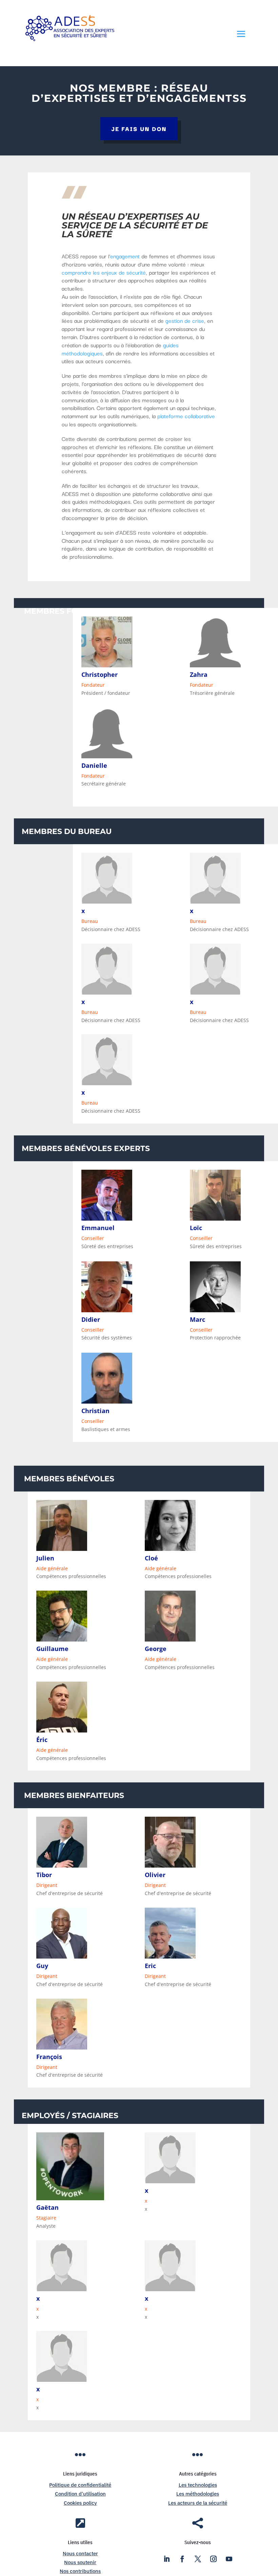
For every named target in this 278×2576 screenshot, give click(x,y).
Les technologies (198, 2485)
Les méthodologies (198, 2494)
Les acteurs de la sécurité (198, 2503)
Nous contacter (80, 2553)
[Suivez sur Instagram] (213, 2559)
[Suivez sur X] (198, 2559)
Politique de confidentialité (80, 2485)
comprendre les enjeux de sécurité (104, 272)
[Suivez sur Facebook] (182, 2559)
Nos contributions (80, 2571)
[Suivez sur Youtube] (229, 2559)
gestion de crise (185, 320)
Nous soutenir (80, 2562)
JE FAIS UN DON (139, 128)
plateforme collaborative (186, 416)
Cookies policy (80, 2503)
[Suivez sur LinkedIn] (166, 2559)
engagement (125, 256)
